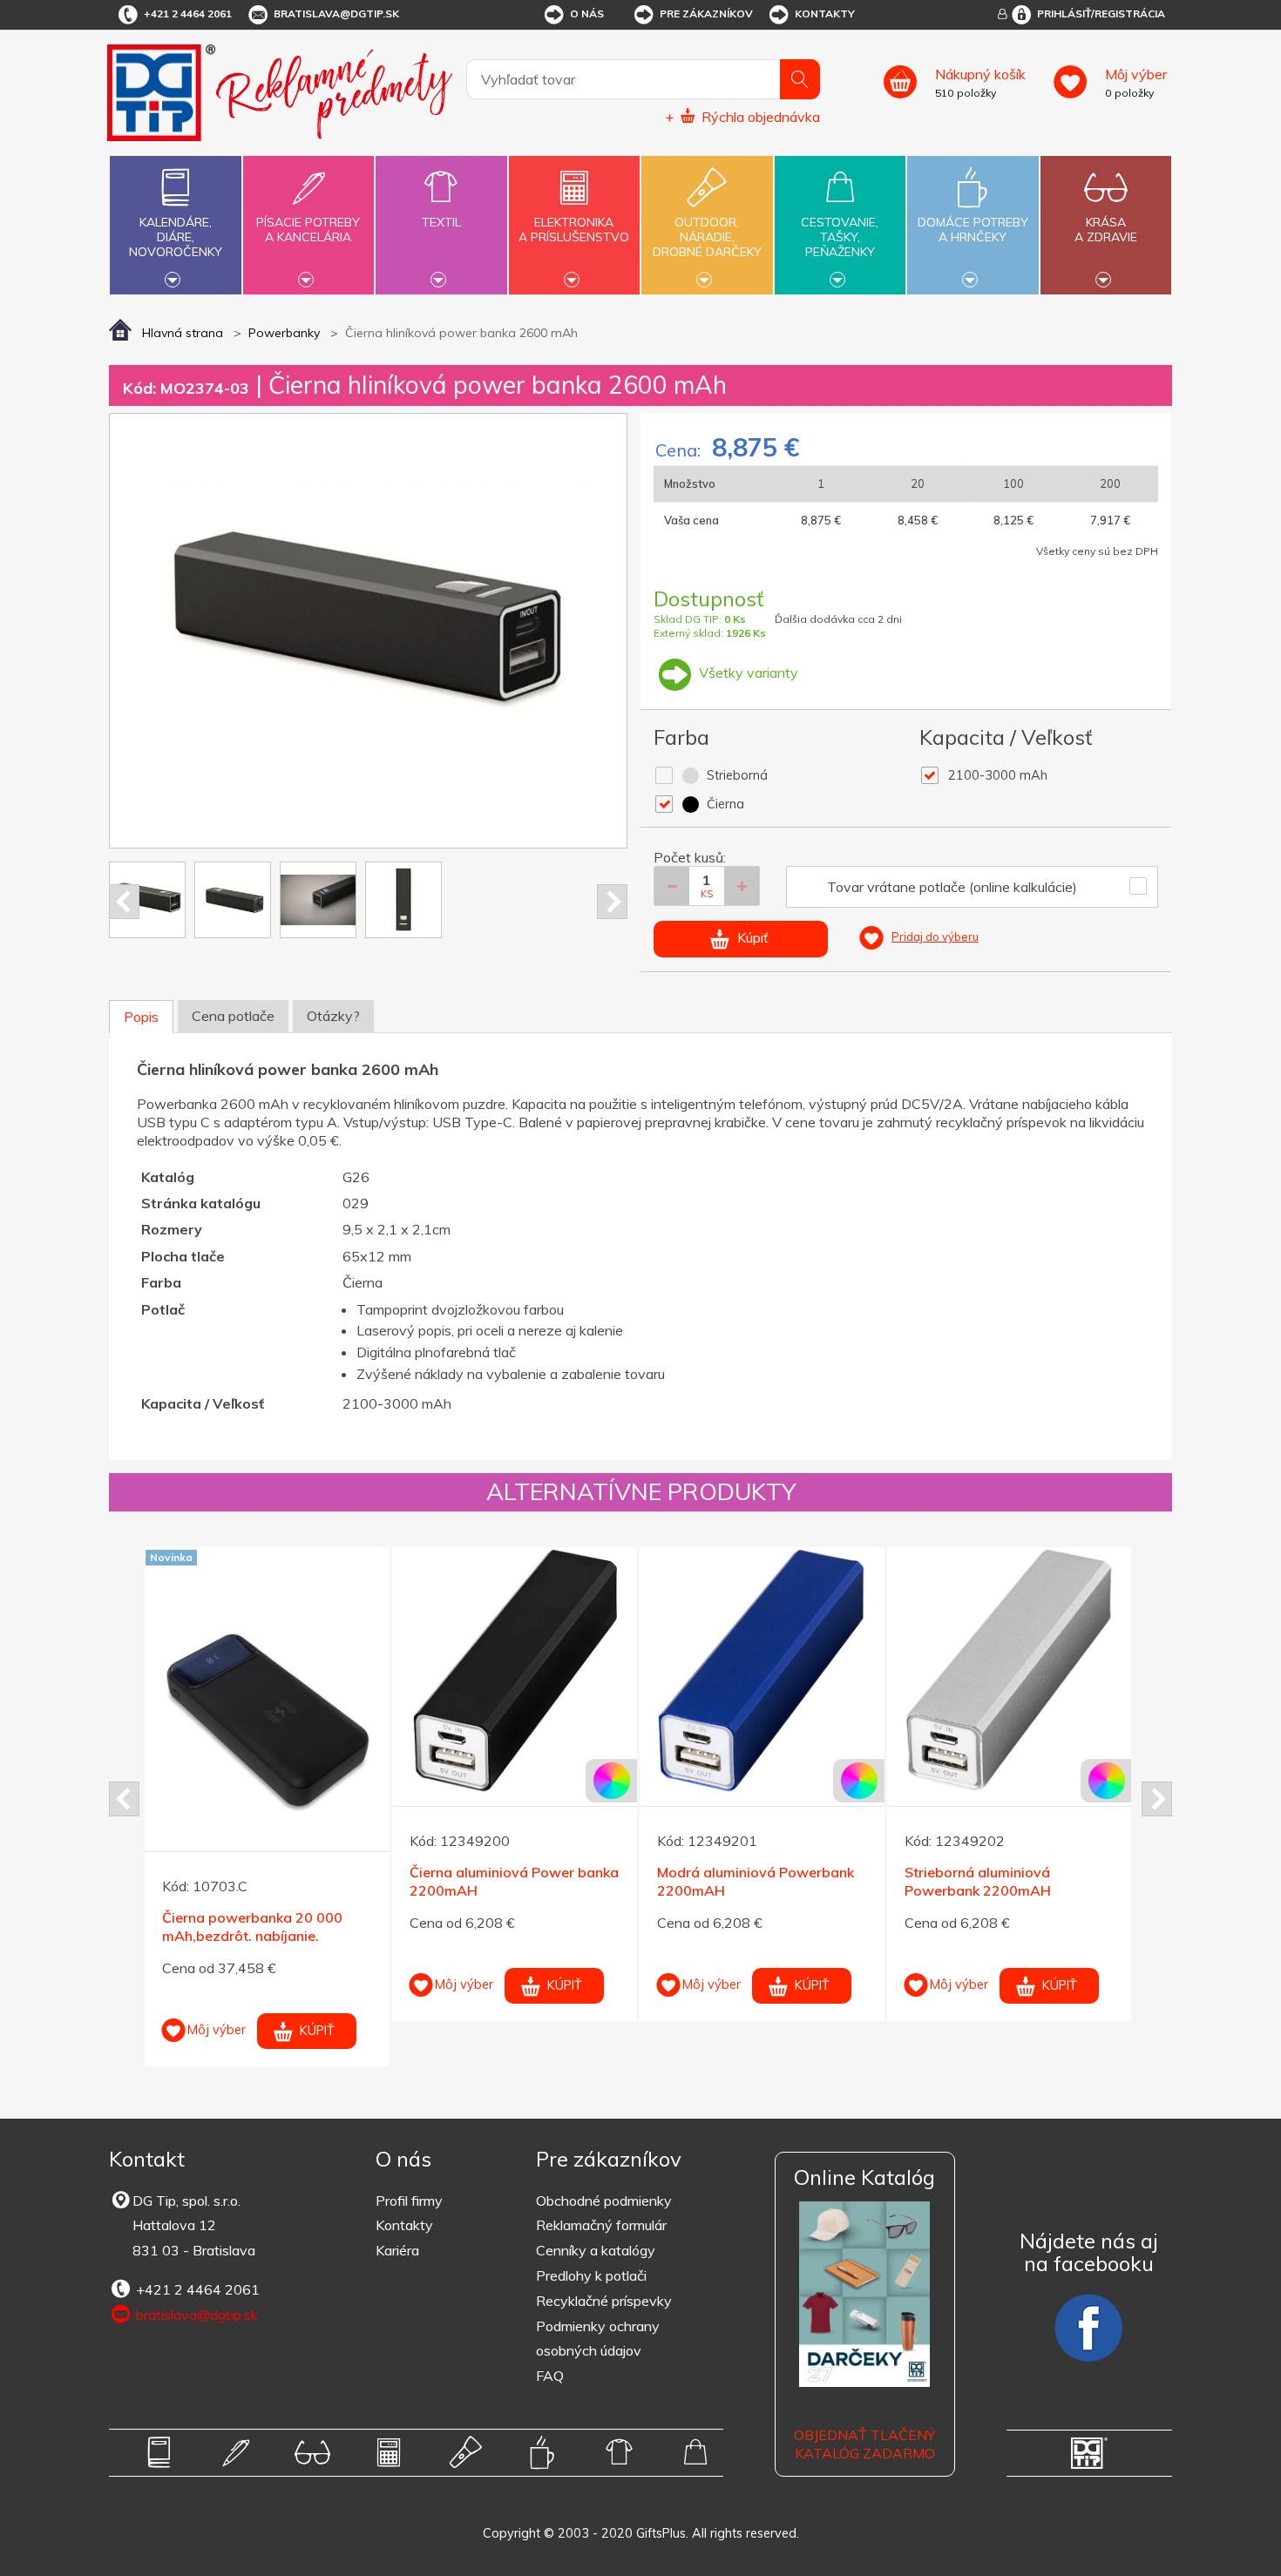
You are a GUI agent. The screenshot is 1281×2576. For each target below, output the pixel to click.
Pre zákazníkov (706, 14)
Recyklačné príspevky (604, 2301)
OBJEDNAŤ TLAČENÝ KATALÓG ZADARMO (864, 2444)
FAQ (550, 2376)
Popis (141, 1017)
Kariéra (397, 2250)
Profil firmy (409, 2201)
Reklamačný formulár (601, 2225)
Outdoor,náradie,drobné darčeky (707, 237)
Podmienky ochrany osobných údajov (598, 2339)
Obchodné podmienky (604, 2201)
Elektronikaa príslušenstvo (574, 230)
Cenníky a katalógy (596, 2250)
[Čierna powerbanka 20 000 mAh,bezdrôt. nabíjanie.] (267, 1715)
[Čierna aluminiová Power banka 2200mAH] (515, 1670)
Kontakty (825, 14)
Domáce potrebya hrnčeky (973, 230)
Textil (441, 222)
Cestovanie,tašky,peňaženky (840, 237)
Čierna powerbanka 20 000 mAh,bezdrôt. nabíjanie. (252, 1927)
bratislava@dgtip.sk (336, 14)
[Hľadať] (800, 79)
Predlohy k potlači (591, 2275)
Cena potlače (233, 1016)
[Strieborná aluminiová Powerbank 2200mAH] (1010, 1670)
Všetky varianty (747, 673)
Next (612, 902)
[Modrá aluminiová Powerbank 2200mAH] (762, 1670)
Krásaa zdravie (1106, 230)
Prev (124, 902)
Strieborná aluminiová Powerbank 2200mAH (978, 1881)
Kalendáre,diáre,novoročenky (176, 237)
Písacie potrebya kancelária (308, 230)
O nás (587, 14)
